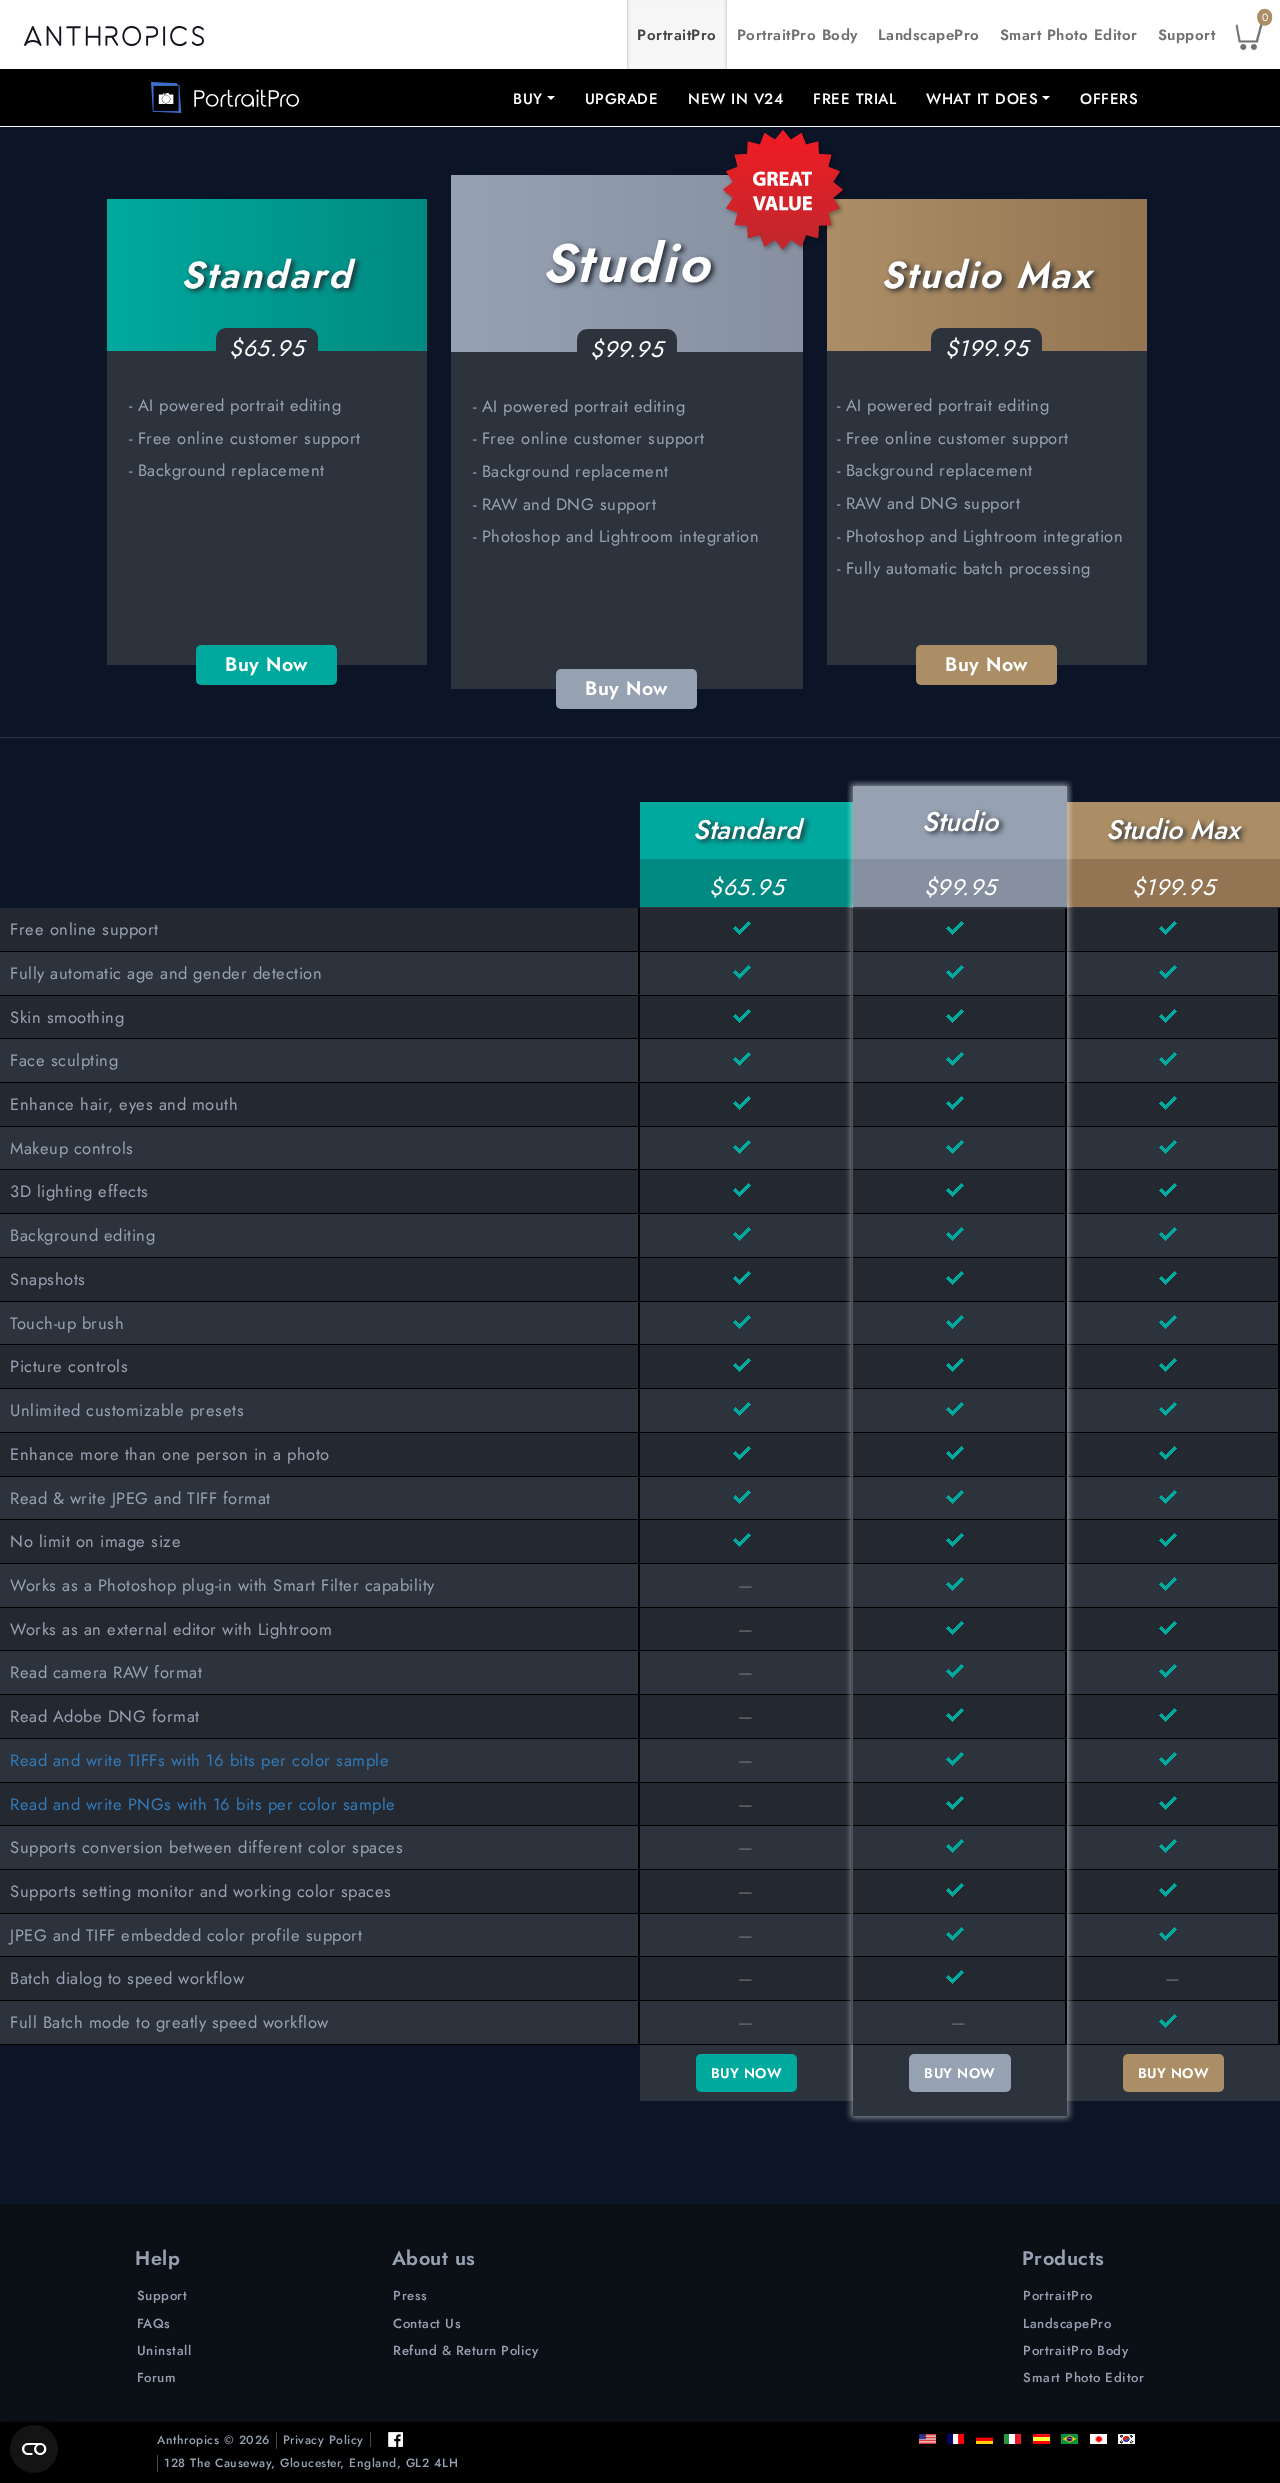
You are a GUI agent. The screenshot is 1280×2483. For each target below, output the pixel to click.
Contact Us (427, 2323)
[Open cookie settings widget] (34, 2449)
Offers (1109, 99)
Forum (157, 2377)
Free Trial (854, 99)
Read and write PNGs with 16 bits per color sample (203, 1804)
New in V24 (735, 99)
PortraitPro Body (797, 35)
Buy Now (266, 664)
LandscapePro (929, 35)
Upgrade (622, 99)
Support (1187, 35)
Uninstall (164, 2350)
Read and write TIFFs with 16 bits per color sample (199, 1760)
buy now (747, 2073)
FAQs (154, 2323)
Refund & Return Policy (465, 2350)
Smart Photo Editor (1069, 35)
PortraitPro (677, 35)
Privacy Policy (323, 2440)
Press (410, 2295)
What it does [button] (982, 99)
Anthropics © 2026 (213, 2440)
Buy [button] (528, 99)
